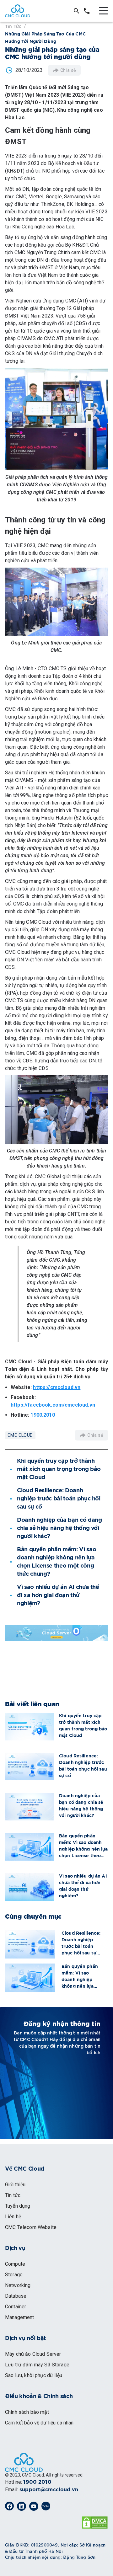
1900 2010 (37, 2482)
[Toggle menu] (103, 11)
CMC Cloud (20, 1435)
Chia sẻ (68, 70)
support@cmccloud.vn (49, 2490)
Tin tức (13, 26)
